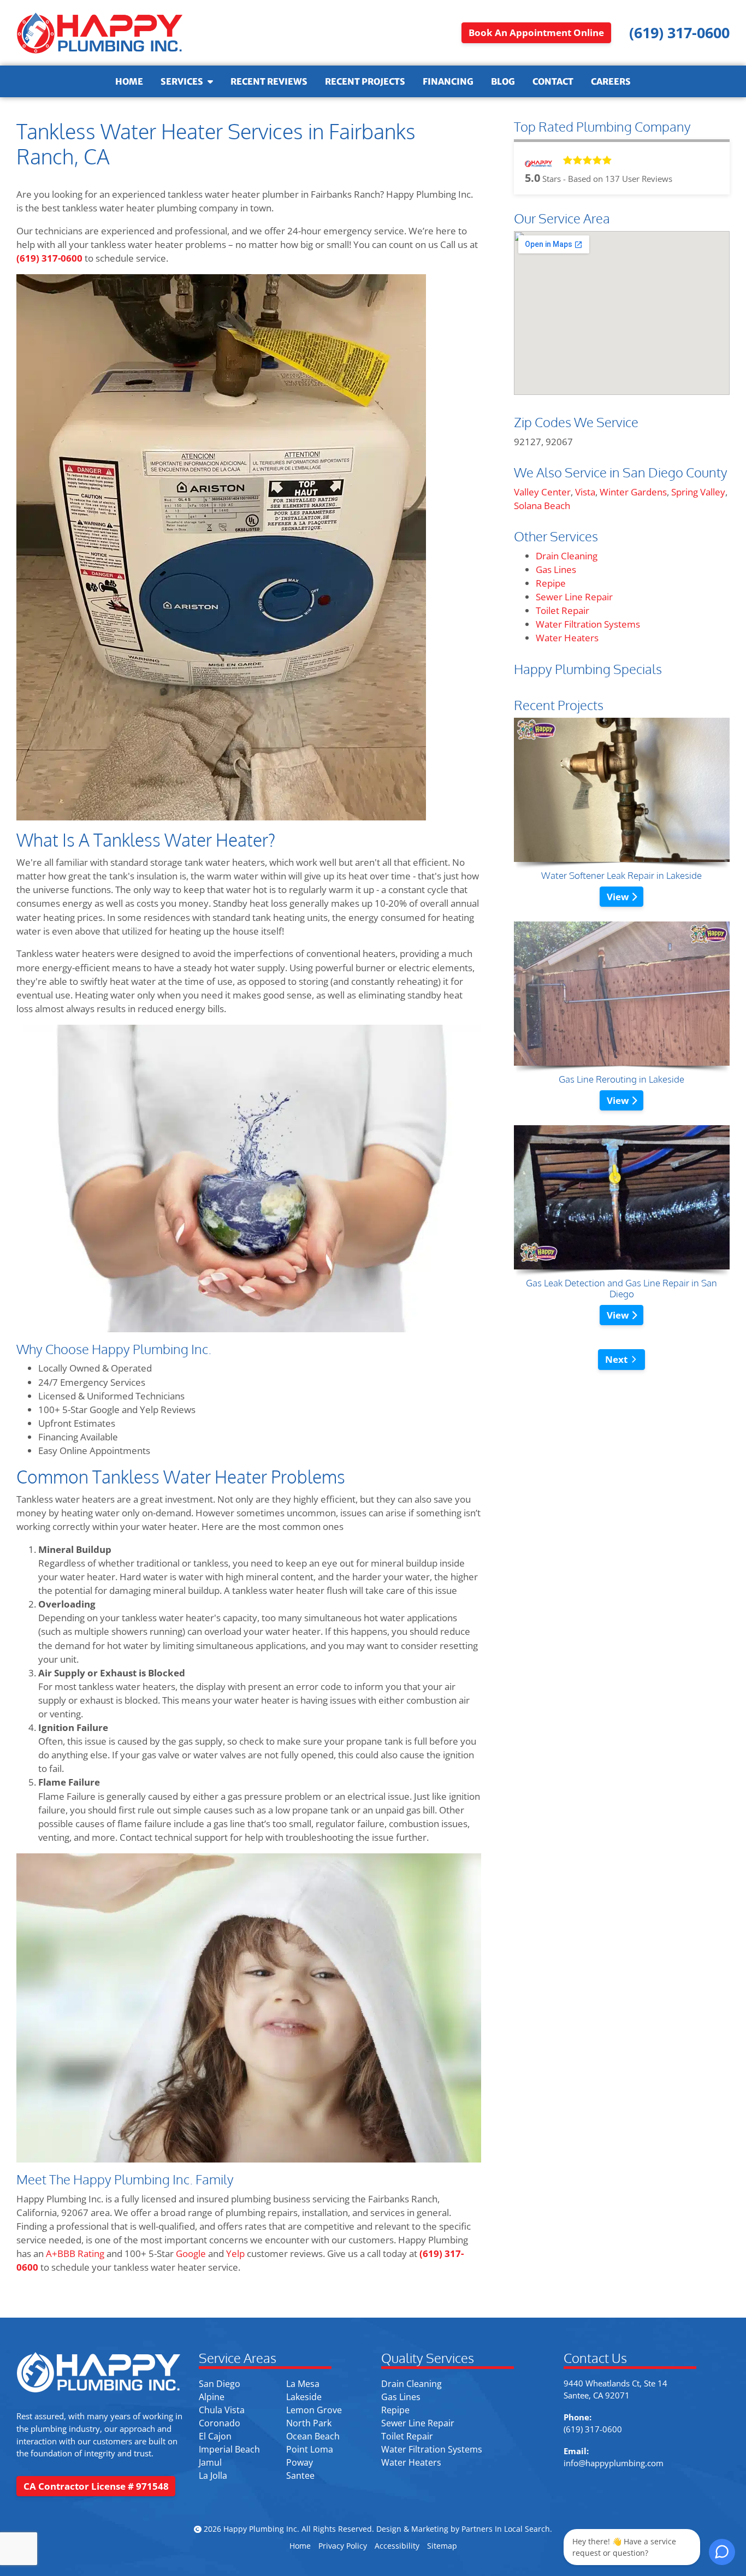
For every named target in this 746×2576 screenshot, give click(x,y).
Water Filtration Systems (588, 624)
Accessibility (397, 2546)
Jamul (210, 2462)
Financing (448, 81)
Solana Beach (542, 506)
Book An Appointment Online (536, 33)
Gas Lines (556, 569)
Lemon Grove (314, 2410)
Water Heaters (567, 638)
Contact (553, 81)
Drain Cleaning (567, 556)
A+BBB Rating (74, 2253)
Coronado (220, 2423)
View (619, 897)
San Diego (220, 2384)
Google (191, 2253)
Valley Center (542, 492)
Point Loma (310, 2449)
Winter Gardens (633, 492)
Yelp (235, 2253)
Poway (300, 2462)
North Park (309, 2423)
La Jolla (213, 2475)
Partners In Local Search (506, 2529)
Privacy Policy (343, 2546)
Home (129, 81)
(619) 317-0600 (49, 258)
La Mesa (303, 2384)
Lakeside (304, 2397)
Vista (585, 492)
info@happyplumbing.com (614, 2463)
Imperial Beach (229, 2449)
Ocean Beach (313, 2436)
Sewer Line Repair (574, 597)
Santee (300, 2475)
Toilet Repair (563, 610)
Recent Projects (365, 81)
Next (616, 1359)
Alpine (212, 2397)
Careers (611, 81)
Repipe (551, 583)
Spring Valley (698, 492)
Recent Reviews (269, 81)
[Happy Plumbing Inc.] (99, 33)
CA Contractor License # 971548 (96, 2486)
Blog (503, 81)
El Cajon (215, 2436)
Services (182, 81)
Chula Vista (222, 2410)
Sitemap (442, 2546)
